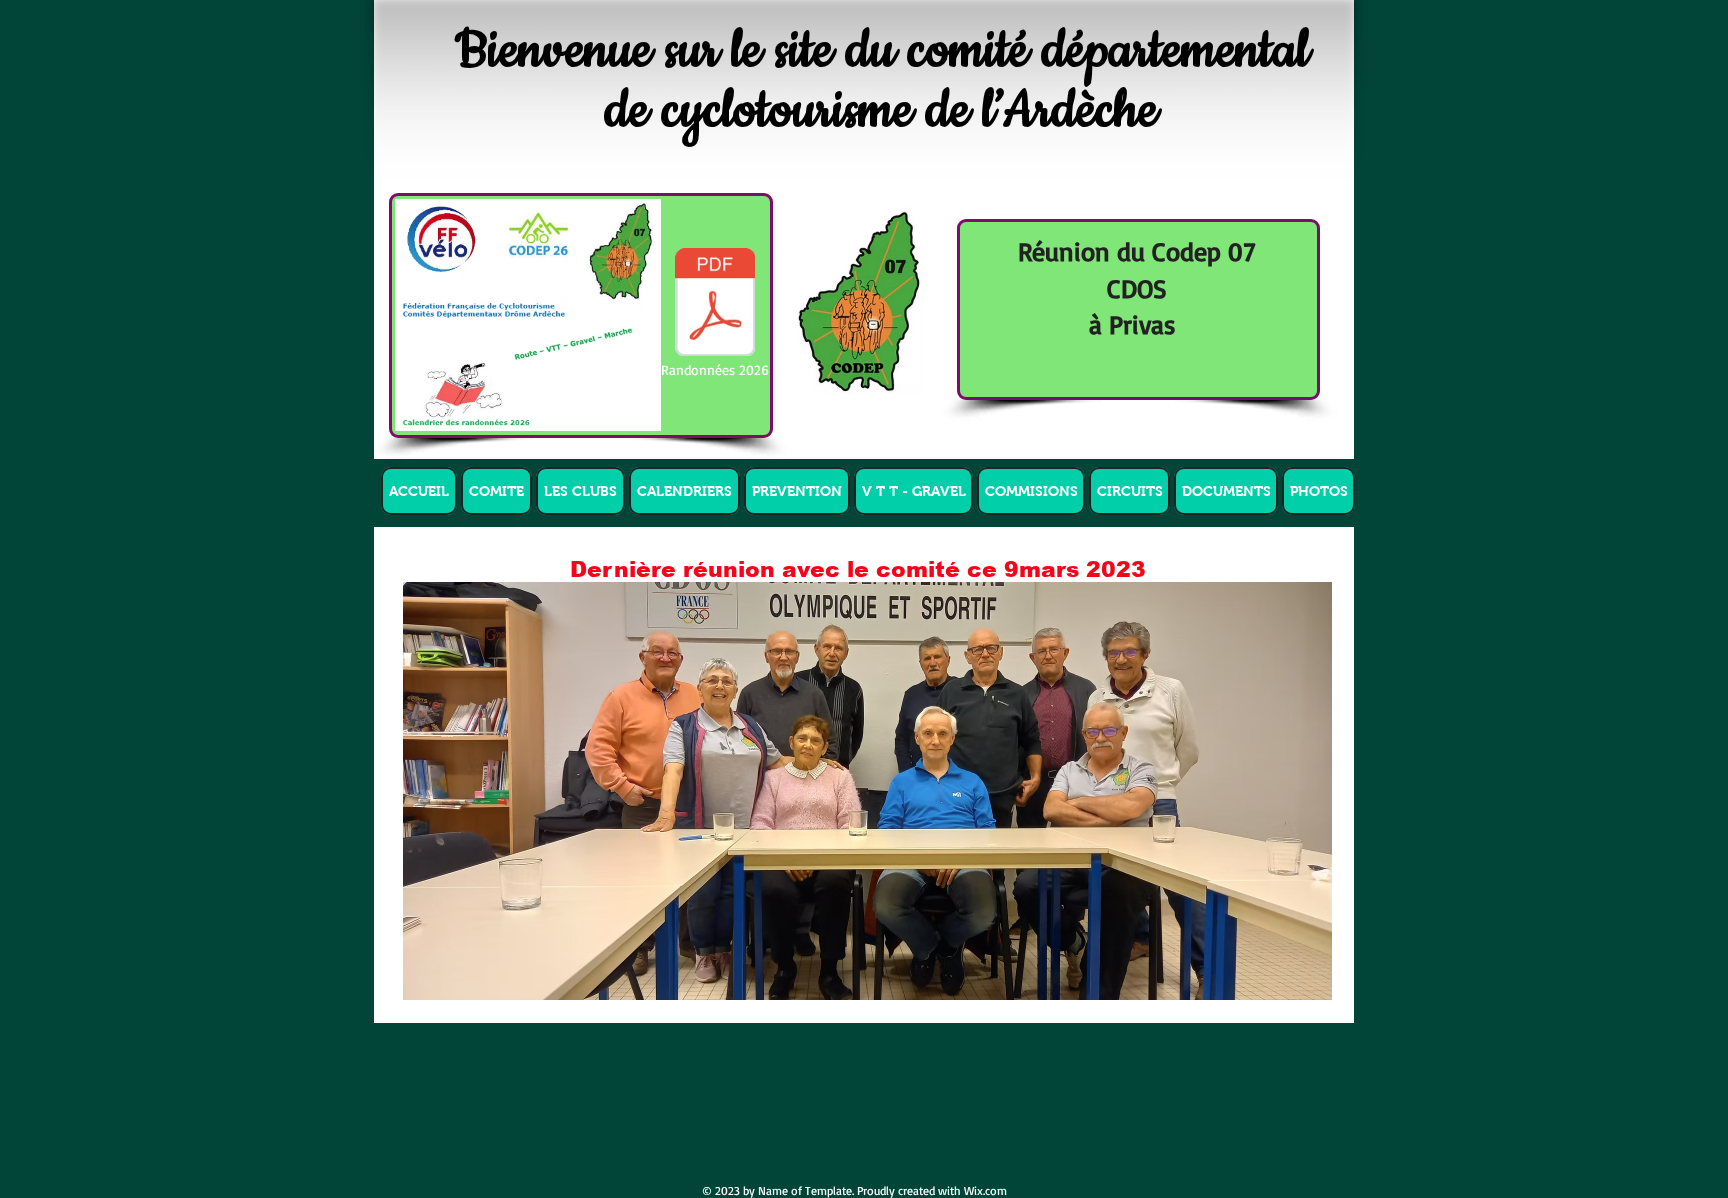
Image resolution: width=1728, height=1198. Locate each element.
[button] (496, 491)
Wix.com (985, 1190)
